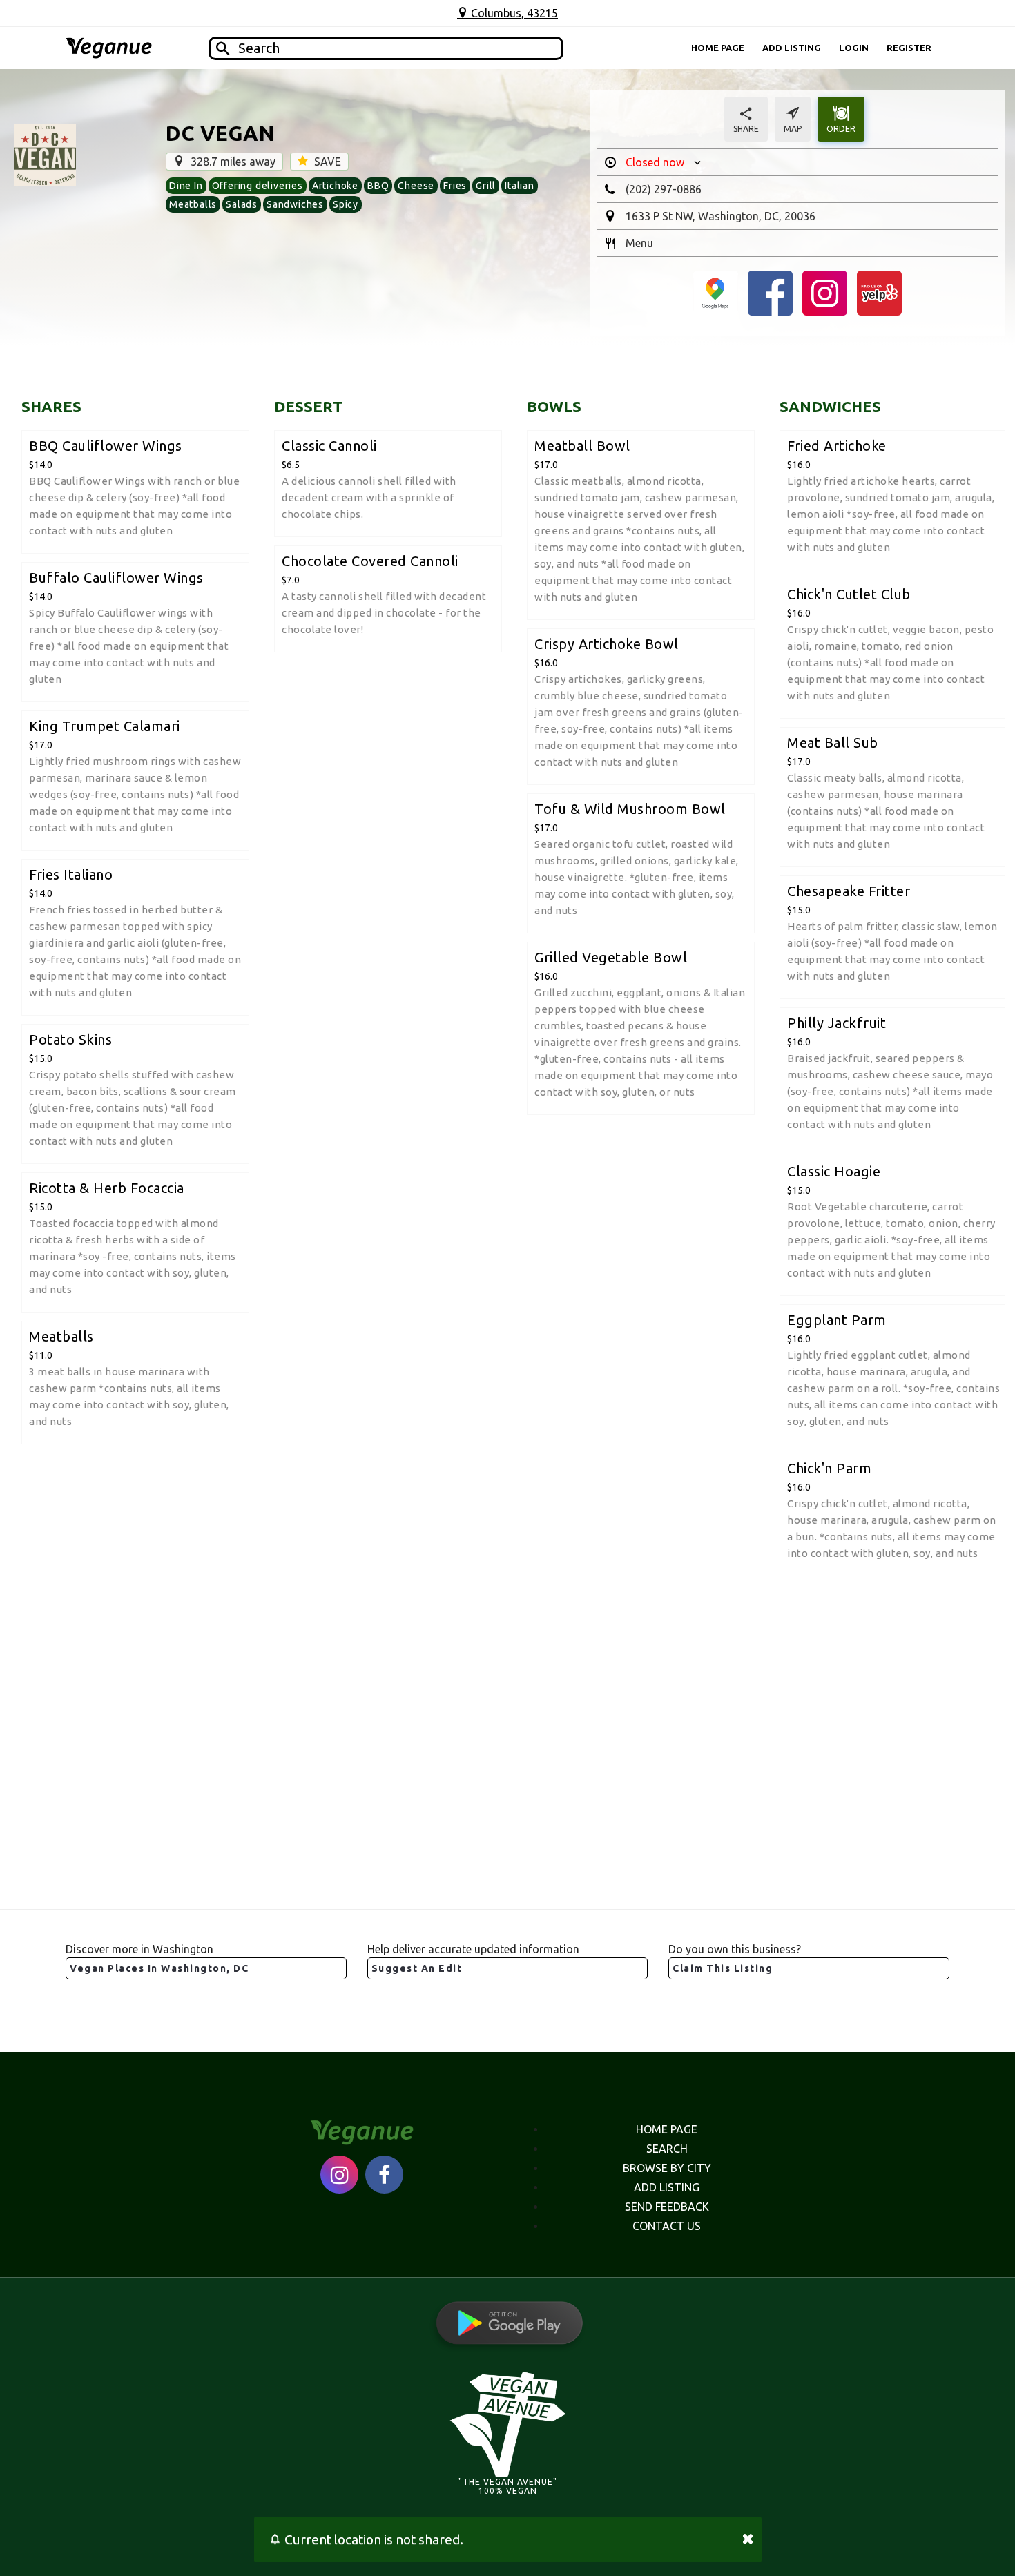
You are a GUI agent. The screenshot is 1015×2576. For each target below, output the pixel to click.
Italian (520, 186)
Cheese (416, 186)
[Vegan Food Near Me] (109, 48)
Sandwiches (295, 204)
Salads (242, 204)
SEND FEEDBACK (667, 2207)
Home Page (718, 48)
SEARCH (667, 2149)
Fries (455, 186)
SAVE (326, 162)
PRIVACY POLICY (507, 2538)
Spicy (346, 204)
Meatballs (193, 204)
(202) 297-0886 (664, 189)
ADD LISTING (667, 2187)
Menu (639, 243)
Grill (486, 186)
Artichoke (335, 186)
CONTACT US (667, 2226)
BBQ (378, 186)
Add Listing (792, 48)
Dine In (186, 186)
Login (854, 48)
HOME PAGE (667, 2129)
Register (909, 48)
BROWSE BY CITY (667, 2168)
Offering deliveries (258, 186)
